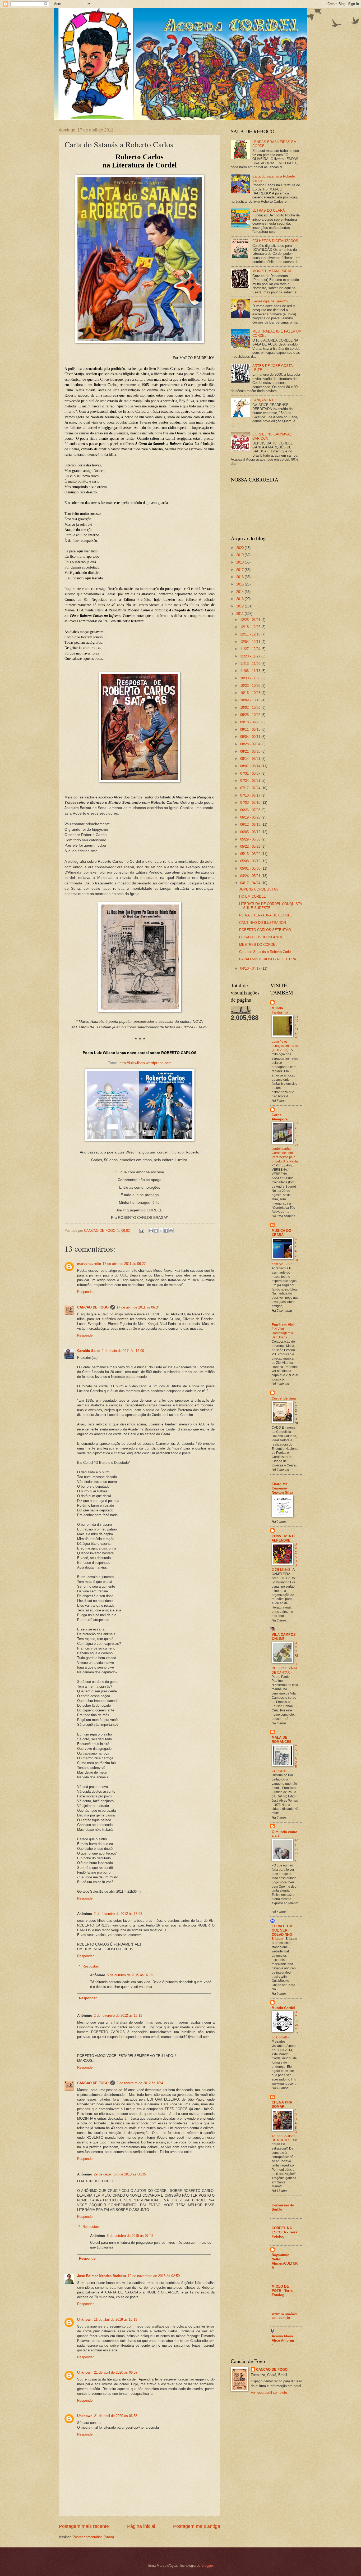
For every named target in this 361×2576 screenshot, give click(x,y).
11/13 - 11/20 (251, 664)
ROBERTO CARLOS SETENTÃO (265, 930)
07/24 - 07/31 (251, 781)
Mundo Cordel (283, 2008)
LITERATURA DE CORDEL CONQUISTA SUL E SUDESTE (270, 906)
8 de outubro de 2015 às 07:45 (130, 2236)
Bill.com (278, 1939)
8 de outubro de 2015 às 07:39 (130, 1975)
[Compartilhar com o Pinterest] (171, 1231)
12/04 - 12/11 (251, 642)
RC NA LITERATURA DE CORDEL (266, 915)
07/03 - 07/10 (251, 803)
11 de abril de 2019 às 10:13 (116, 2320)
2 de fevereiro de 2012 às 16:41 (141, 2083)
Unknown (85, 2320)
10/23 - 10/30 (251, 686)
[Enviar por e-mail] (151, 1231)
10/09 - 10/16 (251, 700)
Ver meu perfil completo (269, 2393)
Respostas (91, 1966)
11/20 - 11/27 (251, 656)
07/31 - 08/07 (251, 773)
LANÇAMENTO (264, 400)
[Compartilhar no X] (161, 1231)
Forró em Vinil (284, 1325)
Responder (85, 1292)
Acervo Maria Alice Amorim (283, 2338)
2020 (240, 548)
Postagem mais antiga (197, 2526)
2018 (240, 562)
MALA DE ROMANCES (282, 1740)
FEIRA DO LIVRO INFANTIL (261, 937)
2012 (240, 606)
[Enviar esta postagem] (141, 1231)
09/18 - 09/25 (251, 722)
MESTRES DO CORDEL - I (260, 945)
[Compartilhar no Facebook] (166, 1231)
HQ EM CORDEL (252, 896)
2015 (240, 584)
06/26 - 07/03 (251, 810)
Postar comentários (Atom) (93, 2537)
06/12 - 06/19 (251, 824)
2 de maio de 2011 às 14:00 (123, 1351)
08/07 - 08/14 (251, 766)
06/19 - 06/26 (251, 817)
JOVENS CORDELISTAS (259, 889)
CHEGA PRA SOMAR (282, 2104)
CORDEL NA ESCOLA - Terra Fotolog (284, 2232)
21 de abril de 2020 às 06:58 (116, 2416)
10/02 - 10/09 (251, 708)
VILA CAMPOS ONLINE (284, 1637)
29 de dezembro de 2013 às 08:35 (120, 2174)
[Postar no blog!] (156, 1231)
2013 (240, 599)
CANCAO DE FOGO (93, 1307)
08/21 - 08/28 (251, 751)
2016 (240, 577)
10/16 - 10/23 (251, 693)
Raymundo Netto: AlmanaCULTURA (285, 2261)
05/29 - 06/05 (251, 839)
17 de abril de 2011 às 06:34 (138, 1307)
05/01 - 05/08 (251, 868)
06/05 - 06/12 (251, 832)
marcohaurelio (89, 1264)
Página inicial (141, 2526)
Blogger (207, 2566)
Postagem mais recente (84, 2526)
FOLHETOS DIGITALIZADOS (275, 241)
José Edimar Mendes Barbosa (102, 2276)
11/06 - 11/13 (251, 671)
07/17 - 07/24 (251, 788)
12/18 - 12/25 (251, 627)
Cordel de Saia (284, 1398)
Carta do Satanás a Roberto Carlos (266, 952)
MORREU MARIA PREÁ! (272, 271)
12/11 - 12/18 (251, 634)
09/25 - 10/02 (251, 715)
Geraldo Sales (89, 1351)
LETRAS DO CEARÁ (269, 210)
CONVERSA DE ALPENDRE (284, 1538)
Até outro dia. (297, 1851)
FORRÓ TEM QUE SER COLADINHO (282, 1930)
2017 (240, 570)
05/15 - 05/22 (251, 854)
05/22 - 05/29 (251, 846)
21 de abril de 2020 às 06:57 (116, 2372)
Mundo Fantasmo (280, 1010)
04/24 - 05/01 (251, 876)
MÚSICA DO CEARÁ (281, 1233)
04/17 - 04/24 (251, 883)
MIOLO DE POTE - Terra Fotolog (282, 2291)
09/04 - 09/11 (251, 737)
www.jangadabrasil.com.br (284, 2316)
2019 (240, 555)
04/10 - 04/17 (251, 968)
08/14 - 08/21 (251, 759)
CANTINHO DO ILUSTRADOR (263, 923)
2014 (240, 592)
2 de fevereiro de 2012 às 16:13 (118, 2016)
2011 (240, 614)
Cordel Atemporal (280, 1117)
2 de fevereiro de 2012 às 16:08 (118, 1914)
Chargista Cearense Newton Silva (282, 1488)
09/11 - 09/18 (251, 730)
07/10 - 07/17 (251, 795)
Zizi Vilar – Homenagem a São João (282, 1333)
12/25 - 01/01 (251, 620)
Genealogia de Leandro (270, 301)
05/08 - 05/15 (251, 861)
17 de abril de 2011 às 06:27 (124, 1264)
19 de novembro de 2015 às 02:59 (154, 2276)
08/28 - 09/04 (251, 744)
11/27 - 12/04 (251, 649)
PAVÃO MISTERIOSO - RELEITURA (268, 959)
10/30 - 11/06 (251, 678)
